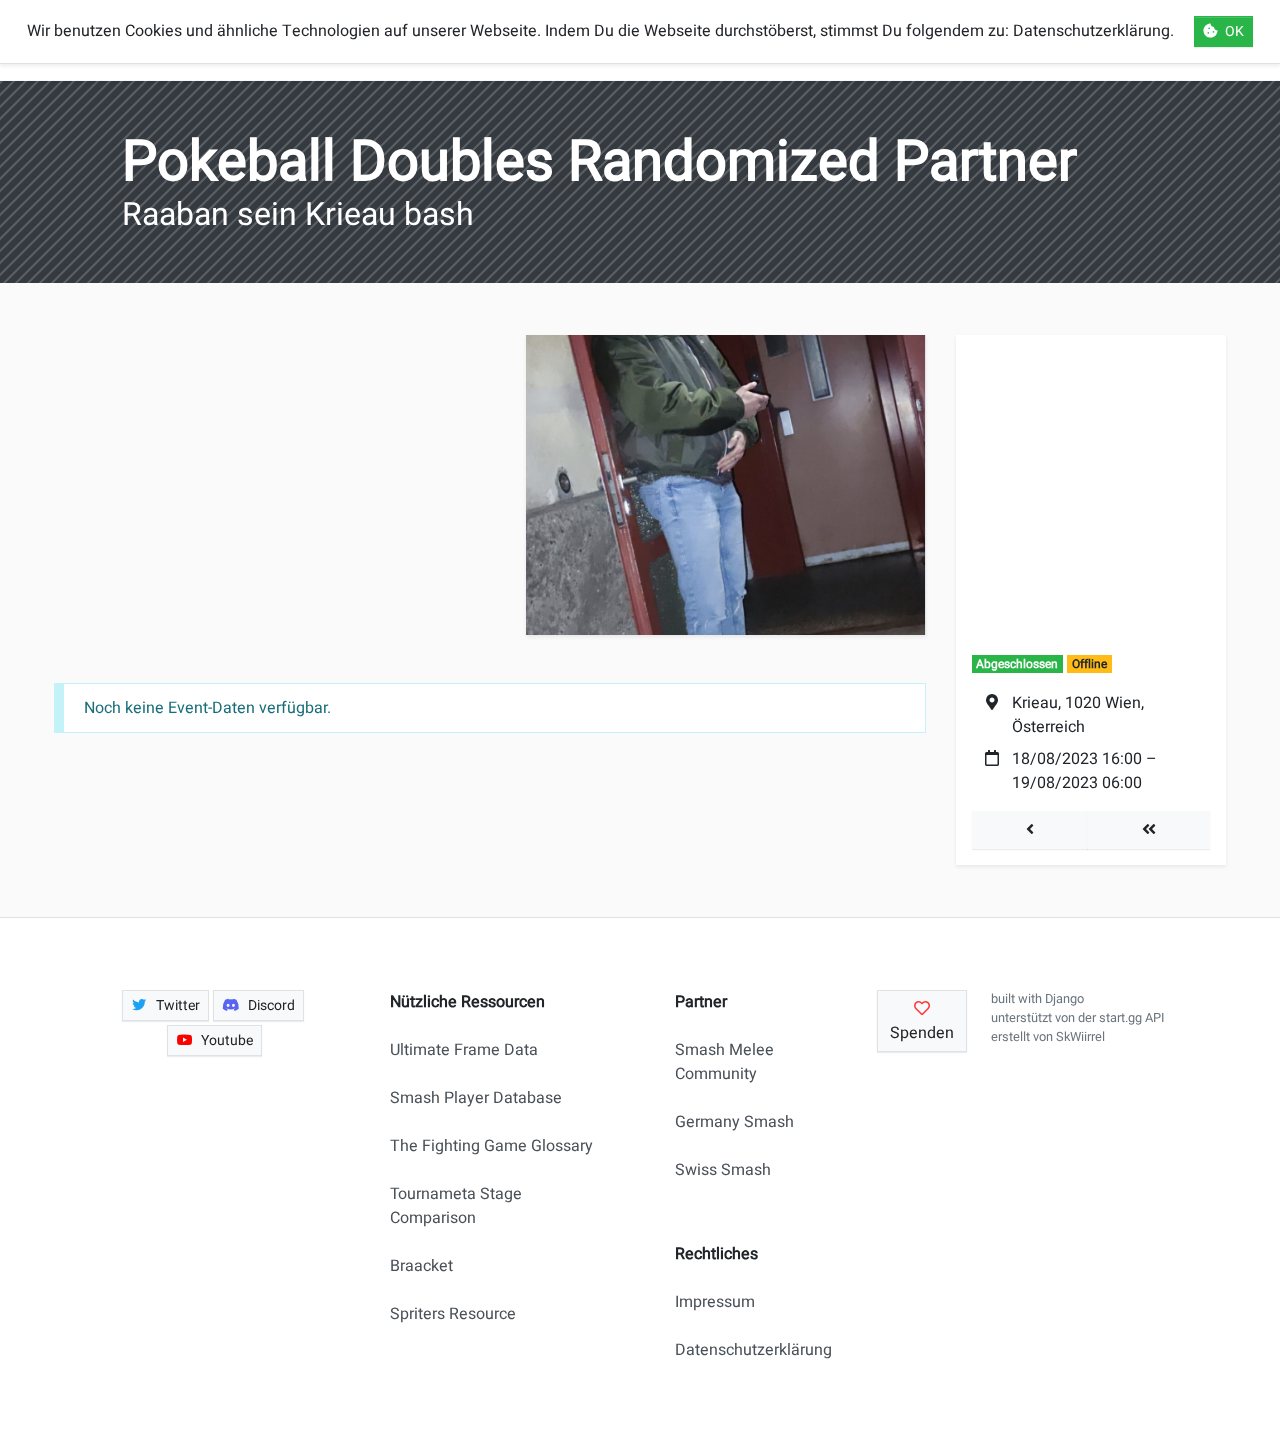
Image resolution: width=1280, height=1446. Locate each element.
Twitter (178, 1005)
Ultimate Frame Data (464, 1050)
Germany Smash (734, 1122)
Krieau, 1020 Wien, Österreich (1078, 715)
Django (1064, 999)
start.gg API (1131, 1018)
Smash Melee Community (724, 1062)
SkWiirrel (1080, 1037)
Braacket (421, 1266)
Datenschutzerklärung (745, 1350)
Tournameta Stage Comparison (456, 1206)
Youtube (227, 1040)
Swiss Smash (723, 1170)
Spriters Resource (453, 1314)
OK (1234, 31)
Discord (271, 1005)
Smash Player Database (476, 1098)
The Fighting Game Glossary (491, 1146)
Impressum (715, 1302)
